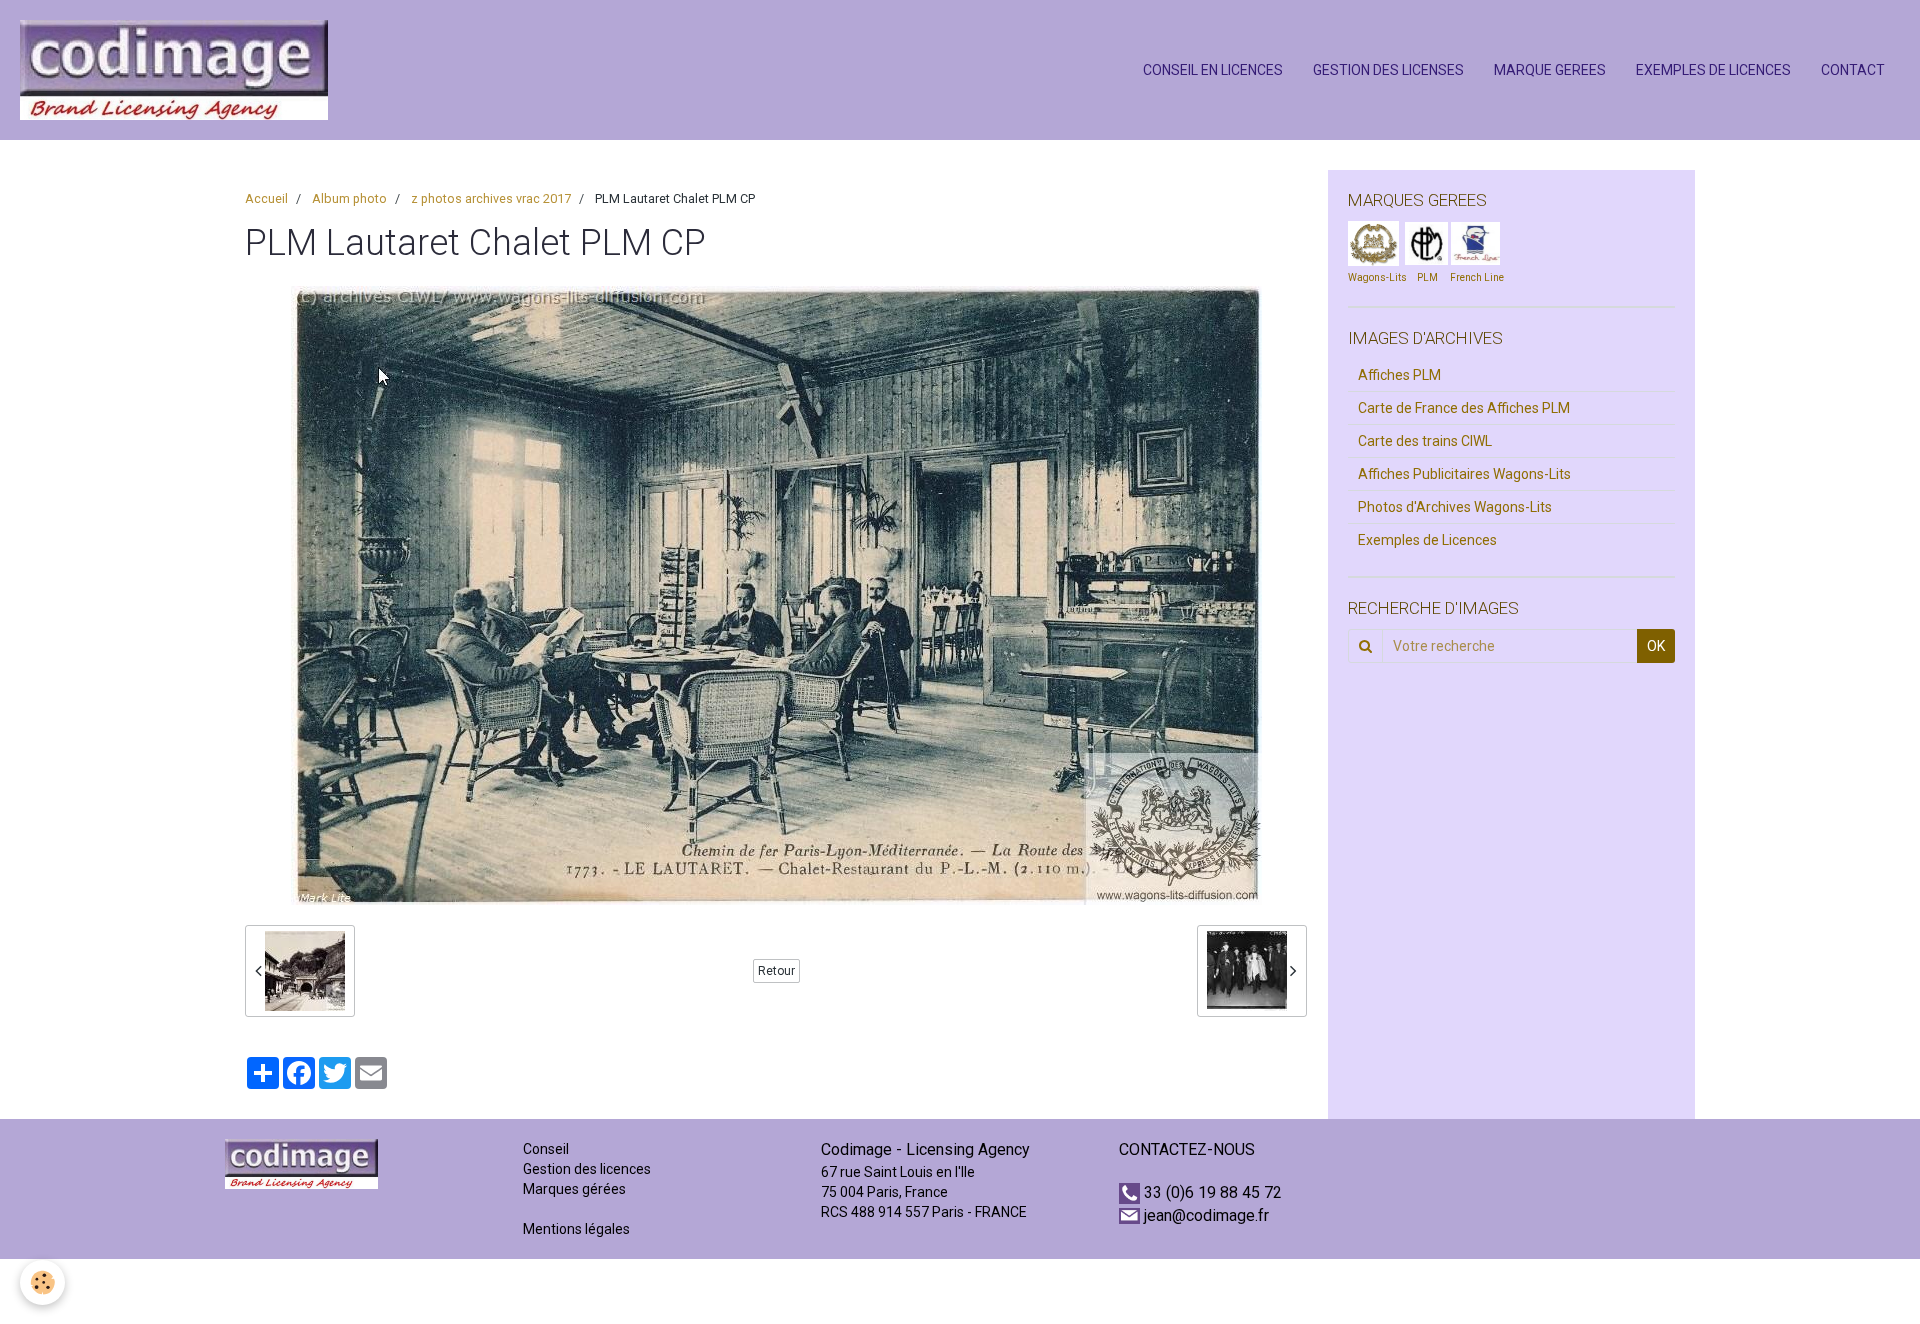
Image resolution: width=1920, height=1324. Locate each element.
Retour (776, 971)
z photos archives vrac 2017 (491, 198)
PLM (1427, 277)
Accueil (266, 198)
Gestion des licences (587, 1169)
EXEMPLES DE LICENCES (1713, 70)
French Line (1477, 277)
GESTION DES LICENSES (1388, 70)
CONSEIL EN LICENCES (1213, 70)
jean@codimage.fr (1206, 1215)
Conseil (546, 1149)
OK (1656, 646)
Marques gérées (576, 1189)
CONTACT (1853, 70)
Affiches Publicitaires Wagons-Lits (1464, 474)
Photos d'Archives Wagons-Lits (1455, 507)
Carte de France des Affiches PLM (1464, 408)
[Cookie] (42, 1282)
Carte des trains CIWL (1425, 441)
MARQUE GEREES (1550, 70)
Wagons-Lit (1374, 277)
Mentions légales (576, 1229)
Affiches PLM (1399, 375)
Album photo (349, 198)
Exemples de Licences (1427, 540)
